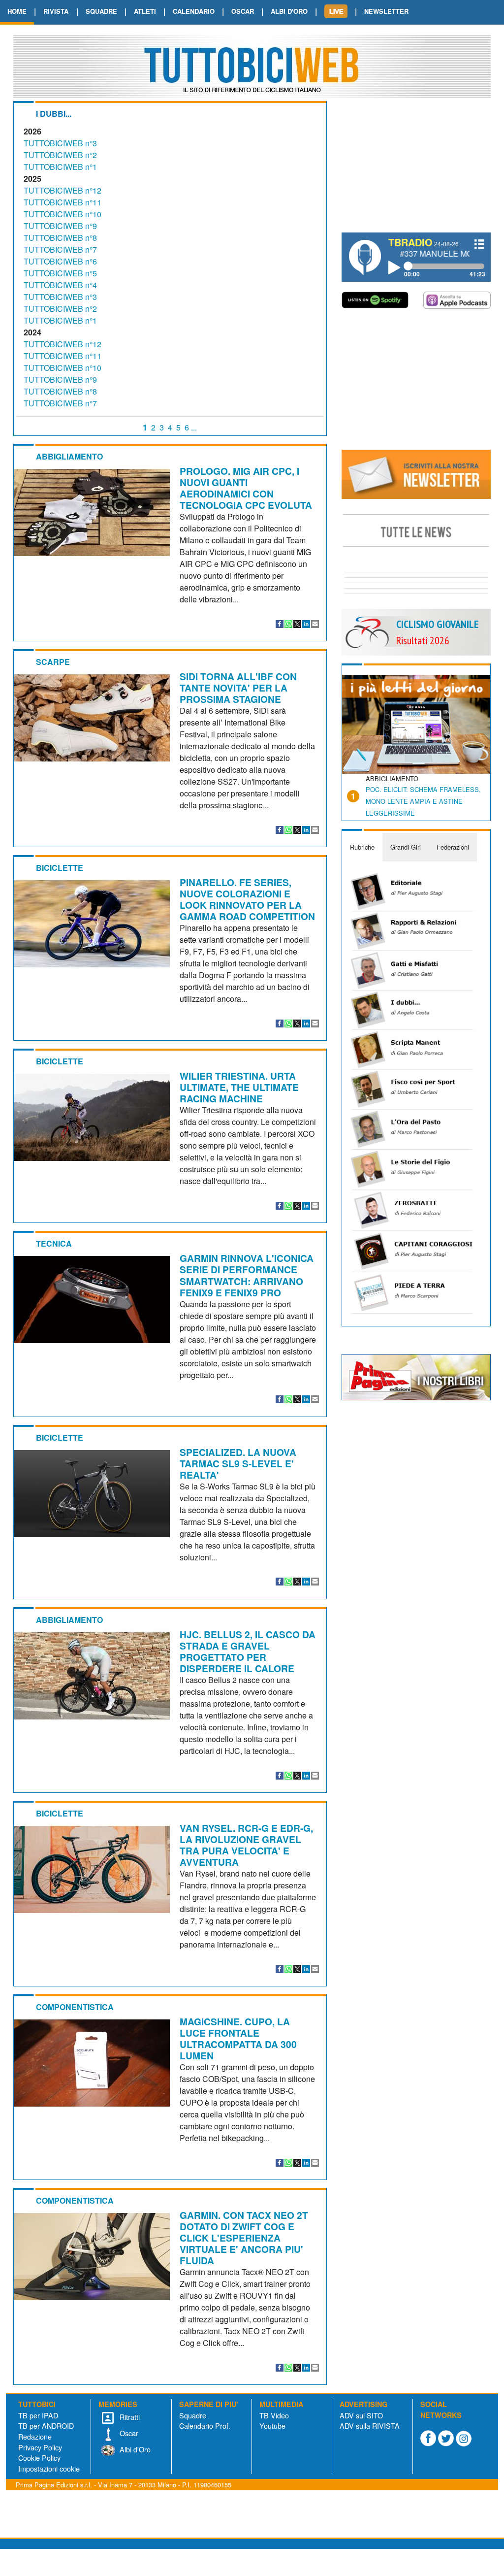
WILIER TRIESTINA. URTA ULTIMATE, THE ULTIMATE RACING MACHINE (239, 1087)
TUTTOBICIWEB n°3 (60, 143)
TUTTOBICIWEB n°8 (60, 238)
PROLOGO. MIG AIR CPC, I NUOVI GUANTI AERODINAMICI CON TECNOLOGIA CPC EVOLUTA (246, 488)
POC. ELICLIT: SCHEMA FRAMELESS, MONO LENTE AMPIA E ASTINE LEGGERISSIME (423, 801)
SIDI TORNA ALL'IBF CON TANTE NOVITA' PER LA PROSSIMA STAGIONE (238, 688)
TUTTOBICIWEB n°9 (60, 226)
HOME (17, 11)
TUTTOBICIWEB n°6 (60, 261)
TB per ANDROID (46, 2426)
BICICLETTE (60, 868)
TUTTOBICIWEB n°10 (63, 214)
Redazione (35, 2436)
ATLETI (145, 11)
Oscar (128, 2433)
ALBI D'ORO (289, 11)
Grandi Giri (406, 847)
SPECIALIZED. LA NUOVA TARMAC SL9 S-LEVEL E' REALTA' (238, 1463)
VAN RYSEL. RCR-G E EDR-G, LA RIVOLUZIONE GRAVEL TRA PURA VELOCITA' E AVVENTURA (246, 1845)
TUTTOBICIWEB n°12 (63, 190)
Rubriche (362, 847)
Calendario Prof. (205, 2426)
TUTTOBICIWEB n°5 (60, 273)
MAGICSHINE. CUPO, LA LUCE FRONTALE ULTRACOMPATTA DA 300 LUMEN (238, 2038)
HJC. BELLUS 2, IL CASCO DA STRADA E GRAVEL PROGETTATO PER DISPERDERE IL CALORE (248, 1651)
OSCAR (243, 11)
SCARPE (53, 662)
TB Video (274, 2415)
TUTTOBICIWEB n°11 (63, 202)
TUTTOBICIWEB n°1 (60, 167)
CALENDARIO (194, 11)
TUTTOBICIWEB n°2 (60, 155)
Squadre (193, 2415)
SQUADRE (101, 11)
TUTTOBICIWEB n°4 (60, 285)
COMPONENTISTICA (75, 2007)
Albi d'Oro (134, 2449)
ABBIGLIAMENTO (69, 456)
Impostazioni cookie (49, 2468)
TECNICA (54, 1243)
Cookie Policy (39, 2458)
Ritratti (129, 2417)
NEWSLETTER (386, 11)
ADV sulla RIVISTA (370, 2426)
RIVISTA (56, 11)
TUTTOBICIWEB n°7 (60, 249)
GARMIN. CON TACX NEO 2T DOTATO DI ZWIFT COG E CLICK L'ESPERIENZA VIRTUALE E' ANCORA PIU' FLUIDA (244, 2238)
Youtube (272, 2426)
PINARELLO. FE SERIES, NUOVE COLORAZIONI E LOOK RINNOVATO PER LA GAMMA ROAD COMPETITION (247, 899)
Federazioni (453, 847)
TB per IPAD (38, 2415)
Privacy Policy (40, 2447)
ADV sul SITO (361, 2415)
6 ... (191, 427)
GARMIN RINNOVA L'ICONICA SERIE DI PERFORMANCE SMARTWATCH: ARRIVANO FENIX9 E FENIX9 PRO (247, 1275)
